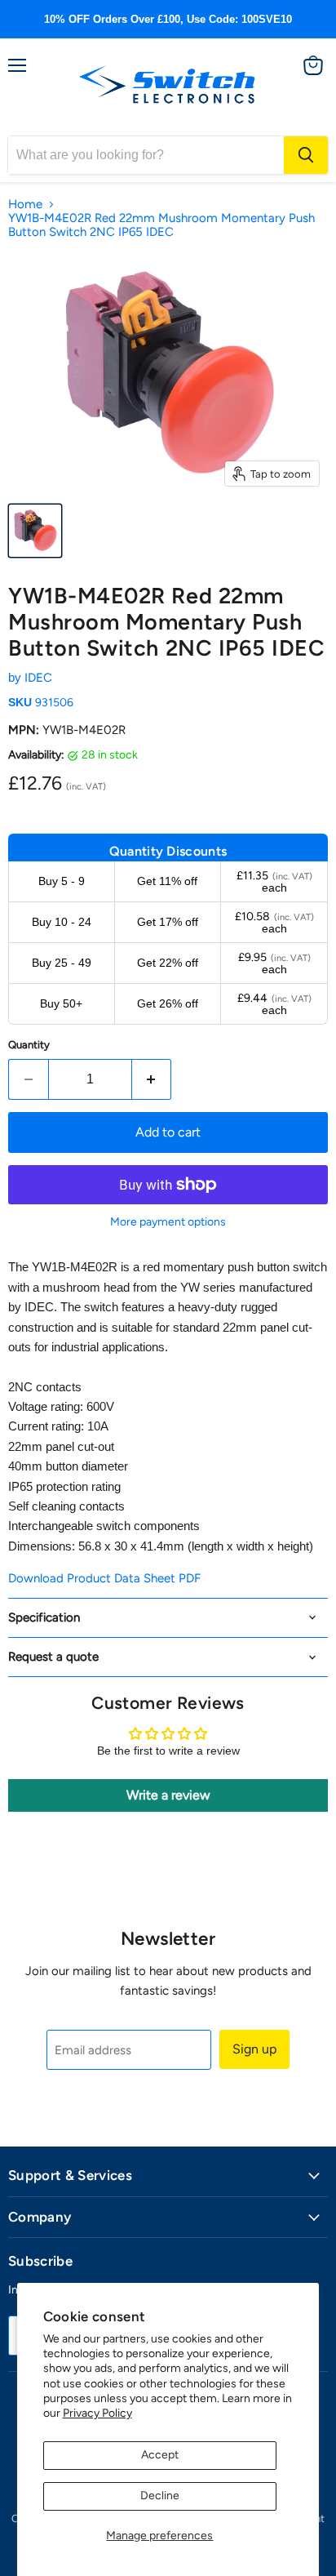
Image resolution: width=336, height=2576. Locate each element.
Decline (160, 2496)
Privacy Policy (97, 2413)
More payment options (168, 1222)
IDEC (38, 678)
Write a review (168, 1795)
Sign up (254, 2049)
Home (25, 205)
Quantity (29, 1045)
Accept (160, 2455)
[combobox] (146, 155)
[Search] (306, 155)
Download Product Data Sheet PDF (104, 1578)
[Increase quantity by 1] (152, 1079)
